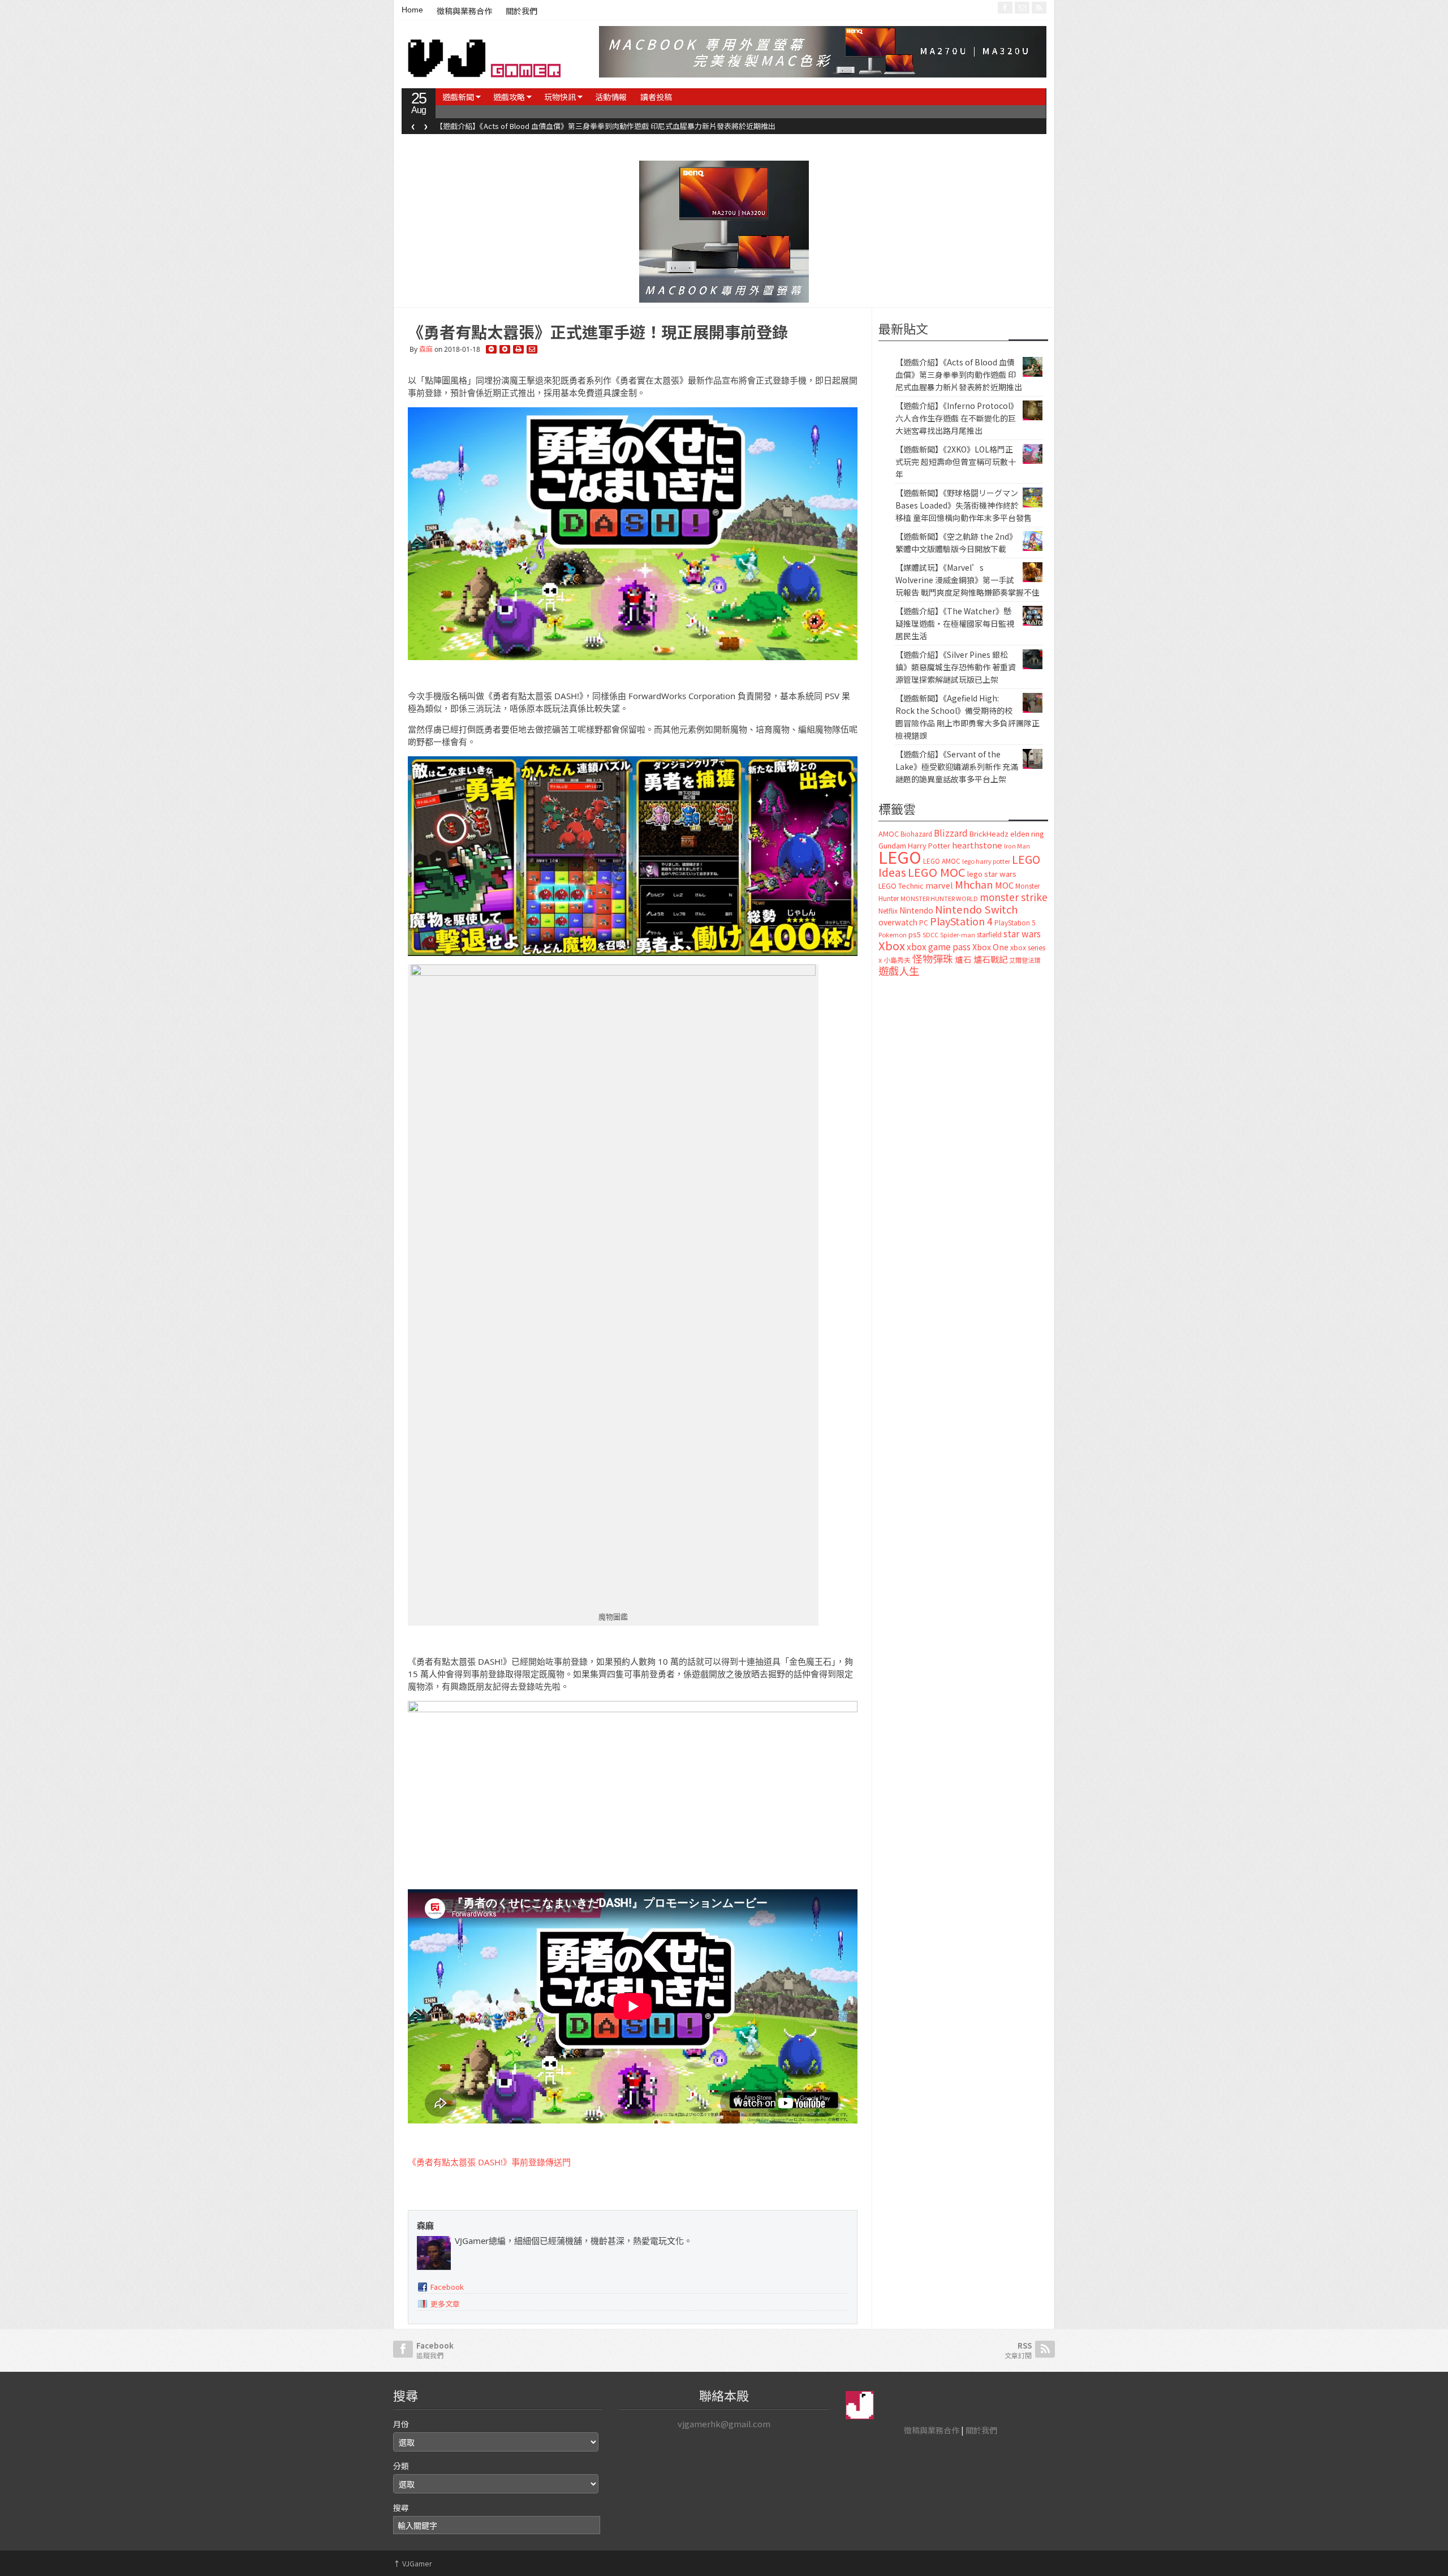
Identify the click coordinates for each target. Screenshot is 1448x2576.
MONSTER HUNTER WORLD (939, 898)
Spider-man (958, 935)
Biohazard (916, 834)
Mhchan (974, 884)
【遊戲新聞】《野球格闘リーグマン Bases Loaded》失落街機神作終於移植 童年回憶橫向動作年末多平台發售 (964, 505)
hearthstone (977, 845)
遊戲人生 (899, 971)
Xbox (892, 945)
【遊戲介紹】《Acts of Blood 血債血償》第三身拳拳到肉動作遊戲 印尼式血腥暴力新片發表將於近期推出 (959, 374)
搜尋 (401, 2508)
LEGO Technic (901, 886)
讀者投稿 (656, 97)
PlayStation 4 (961, 921)
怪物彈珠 (933, 958)
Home (412, 10)
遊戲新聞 (458, 97)
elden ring (1027, 833)
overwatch (898, 922)
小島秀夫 (897, 960)
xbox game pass (939, 946)
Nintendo (916, 910)
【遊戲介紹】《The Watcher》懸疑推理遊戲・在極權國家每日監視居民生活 (955, 623)
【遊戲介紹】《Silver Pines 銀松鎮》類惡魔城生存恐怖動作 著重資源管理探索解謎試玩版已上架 (956, 667)
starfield (989, 934)
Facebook (447, 2287)
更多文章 (445, 2304)
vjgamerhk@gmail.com (724, 2424)
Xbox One (990, 947)
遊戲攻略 (509, 97)
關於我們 (522, 11)
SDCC (930, 934)
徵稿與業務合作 (464, 11)
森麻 (426, 349)
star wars (1022, 934)
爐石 (963, 959)
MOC (1004, 885)
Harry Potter (929, 845)
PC (924, 923)
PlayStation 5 (1015, 923)
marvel (939, 885)
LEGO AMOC (942, 861)
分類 (401, 2466)
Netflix (888, 910)
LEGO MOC (937, 872)
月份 (401, 2424)
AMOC (889, 833)
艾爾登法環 (1025, 960)
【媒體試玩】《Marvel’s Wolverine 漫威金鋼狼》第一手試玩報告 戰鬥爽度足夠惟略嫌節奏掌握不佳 (968, 580)
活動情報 (611, 97)
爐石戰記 (990, 959)
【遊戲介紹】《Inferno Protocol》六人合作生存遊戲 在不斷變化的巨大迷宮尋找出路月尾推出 (587, 126)
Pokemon (893, 934)
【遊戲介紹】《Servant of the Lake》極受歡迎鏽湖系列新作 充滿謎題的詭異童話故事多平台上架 (957, 766)
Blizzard (951, 833)
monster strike (1014, 897)
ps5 (915, 934)
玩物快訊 (560, 97)
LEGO (900, 856)
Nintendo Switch (976, 909)
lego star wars (992, 874)
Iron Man (1017, 846)
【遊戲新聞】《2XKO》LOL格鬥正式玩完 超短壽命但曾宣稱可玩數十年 (956, 462)
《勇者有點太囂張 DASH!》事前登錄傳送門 (489, 2162)
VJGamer (413, 2563)
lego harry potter (986, 861)
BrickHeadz (989, 833)
